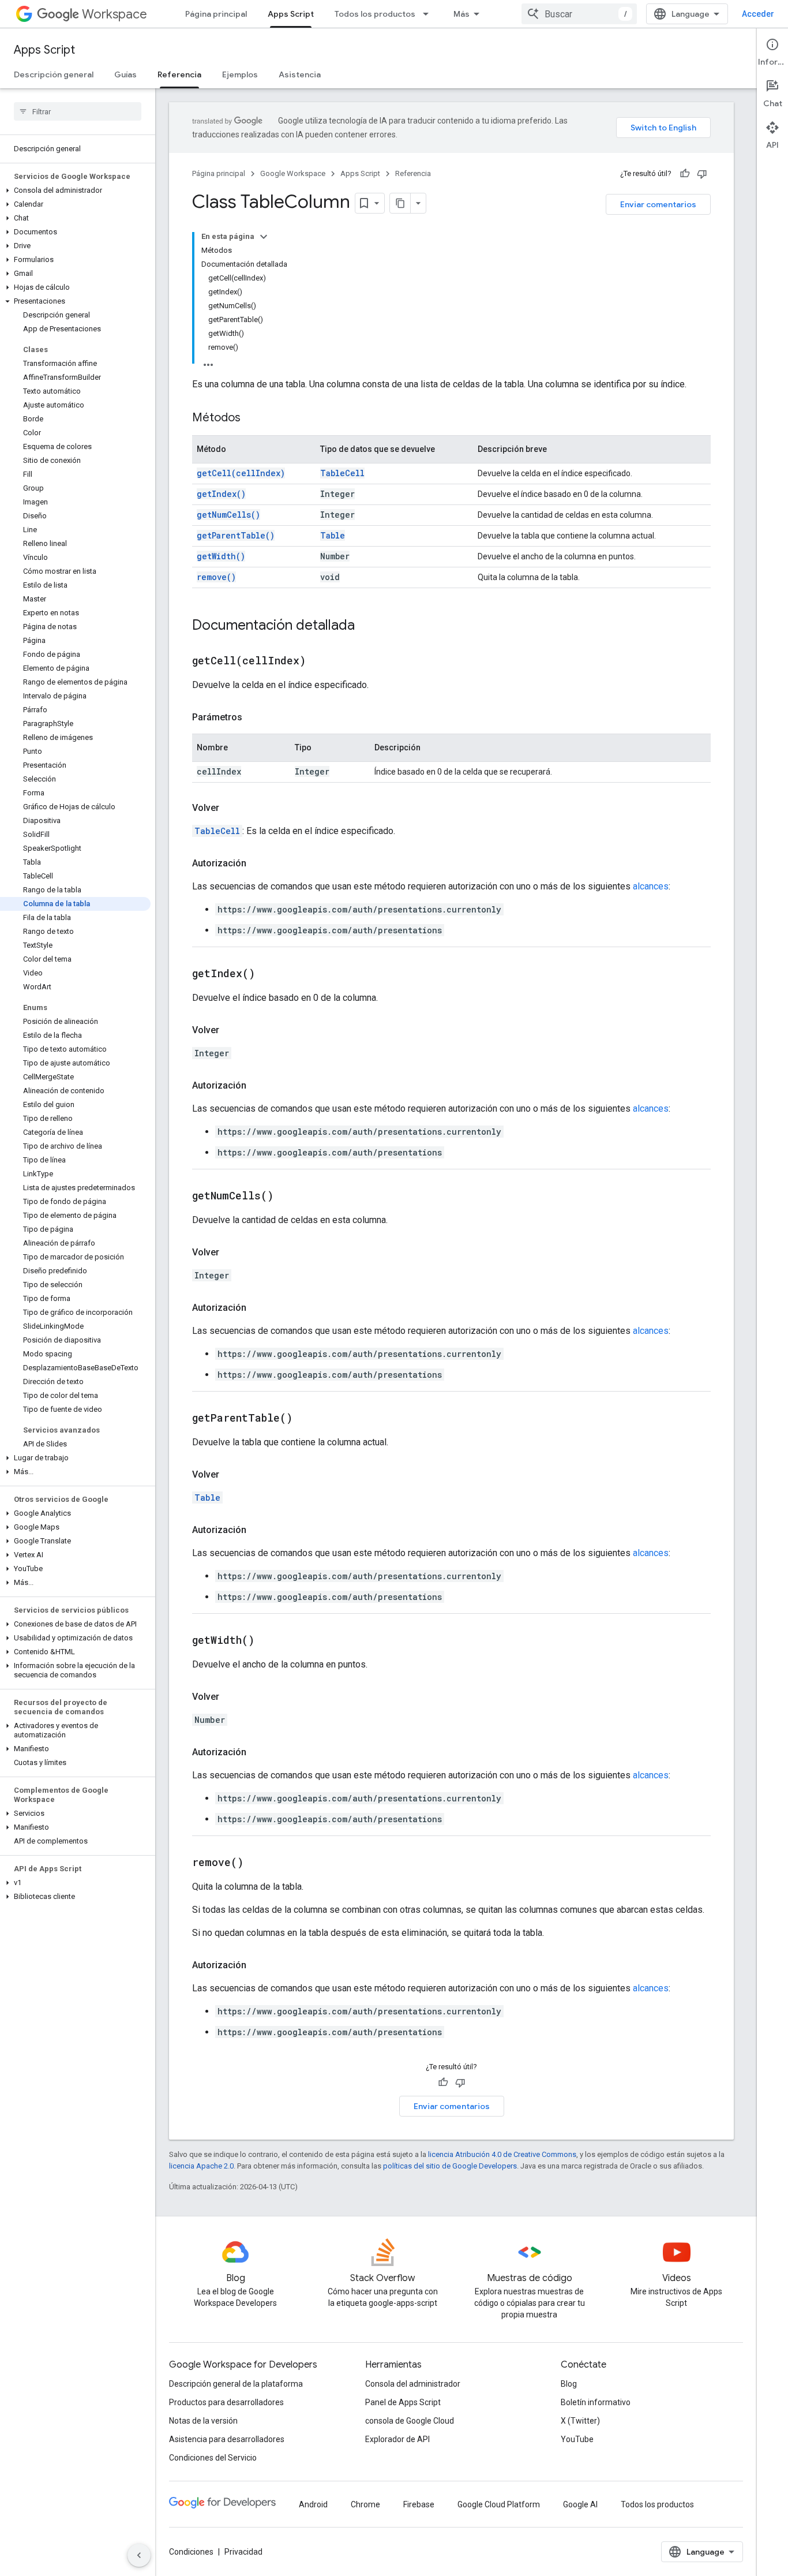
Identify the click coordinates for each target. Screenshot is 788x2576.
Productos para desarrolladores (226, 2402)
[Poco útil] (702, 174)
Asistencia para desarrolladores (227, 2439)
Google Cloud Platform (499, 2504)
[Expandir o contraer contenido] (264, 237)
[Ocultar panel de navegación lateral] (139, 2555)
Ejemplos (240, 74)
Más (461, 14)
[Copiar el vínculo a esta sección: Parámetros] (254, 717)
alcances (651, 886)
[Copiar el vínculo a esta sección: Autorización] (258, 863)
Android (313, 2504)
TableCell (342, 473)
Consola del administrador (413, 2384)
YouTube (577, 2439)
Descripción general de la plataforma (236, 2384)
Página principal (216, 14)
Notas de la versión (203, 2421)
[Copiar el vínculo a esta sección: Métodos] (252, 418)
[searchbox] (78, 111)
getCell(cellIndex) (241, 473)
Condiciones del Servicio (213, 2458)
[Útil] (685, 174)
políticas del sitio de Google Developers (450, 2166)
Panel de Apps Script (403, 2402)
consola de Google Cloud (410, 2421)
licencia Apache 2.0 (201, 2166)
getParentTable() (236, 535)
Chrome (365, 2504)
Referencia (179, 74)
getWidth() (221, 556)
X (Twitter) (580, 2421)
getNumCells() (228, 515)
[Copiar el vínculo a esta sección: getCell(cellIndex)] (320, 661)
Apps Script (291, 14)
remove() (216, 577)
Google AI (580, 2504)
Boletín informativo (596, 2402)
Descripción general (54, 74)
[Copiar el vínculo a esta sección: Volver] (231, 808)
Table (333, 535)
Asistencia (300, 74)
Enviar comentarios (658, 204)
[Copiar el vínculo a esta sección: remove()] (258, 1863)
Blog (569, 2384)
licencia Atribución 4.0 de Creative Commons (502, 2154)
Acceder (758, 14)
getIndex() (221, 494)
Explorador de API (397, 2439)
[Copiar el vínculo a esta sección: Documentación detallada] (366, 626)
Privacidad (243, 2552)
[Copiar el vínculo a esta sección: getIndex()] (269, 974)
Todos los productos (375, 14)
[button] (75, 190)
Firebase (419, 2504)
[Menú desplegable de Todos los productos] (429, 14)
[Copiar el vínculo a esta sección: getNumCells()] (288, 1197)
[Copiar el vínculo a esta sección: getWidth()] (269, 1641)
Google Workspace (293, 173)
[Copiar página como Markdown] (400, 203)
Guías (125, 74)
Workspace (115, 14)
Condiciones (191, 2552)
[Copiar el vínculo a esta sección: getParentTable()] (307, 1419)
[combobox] (579, 14)
